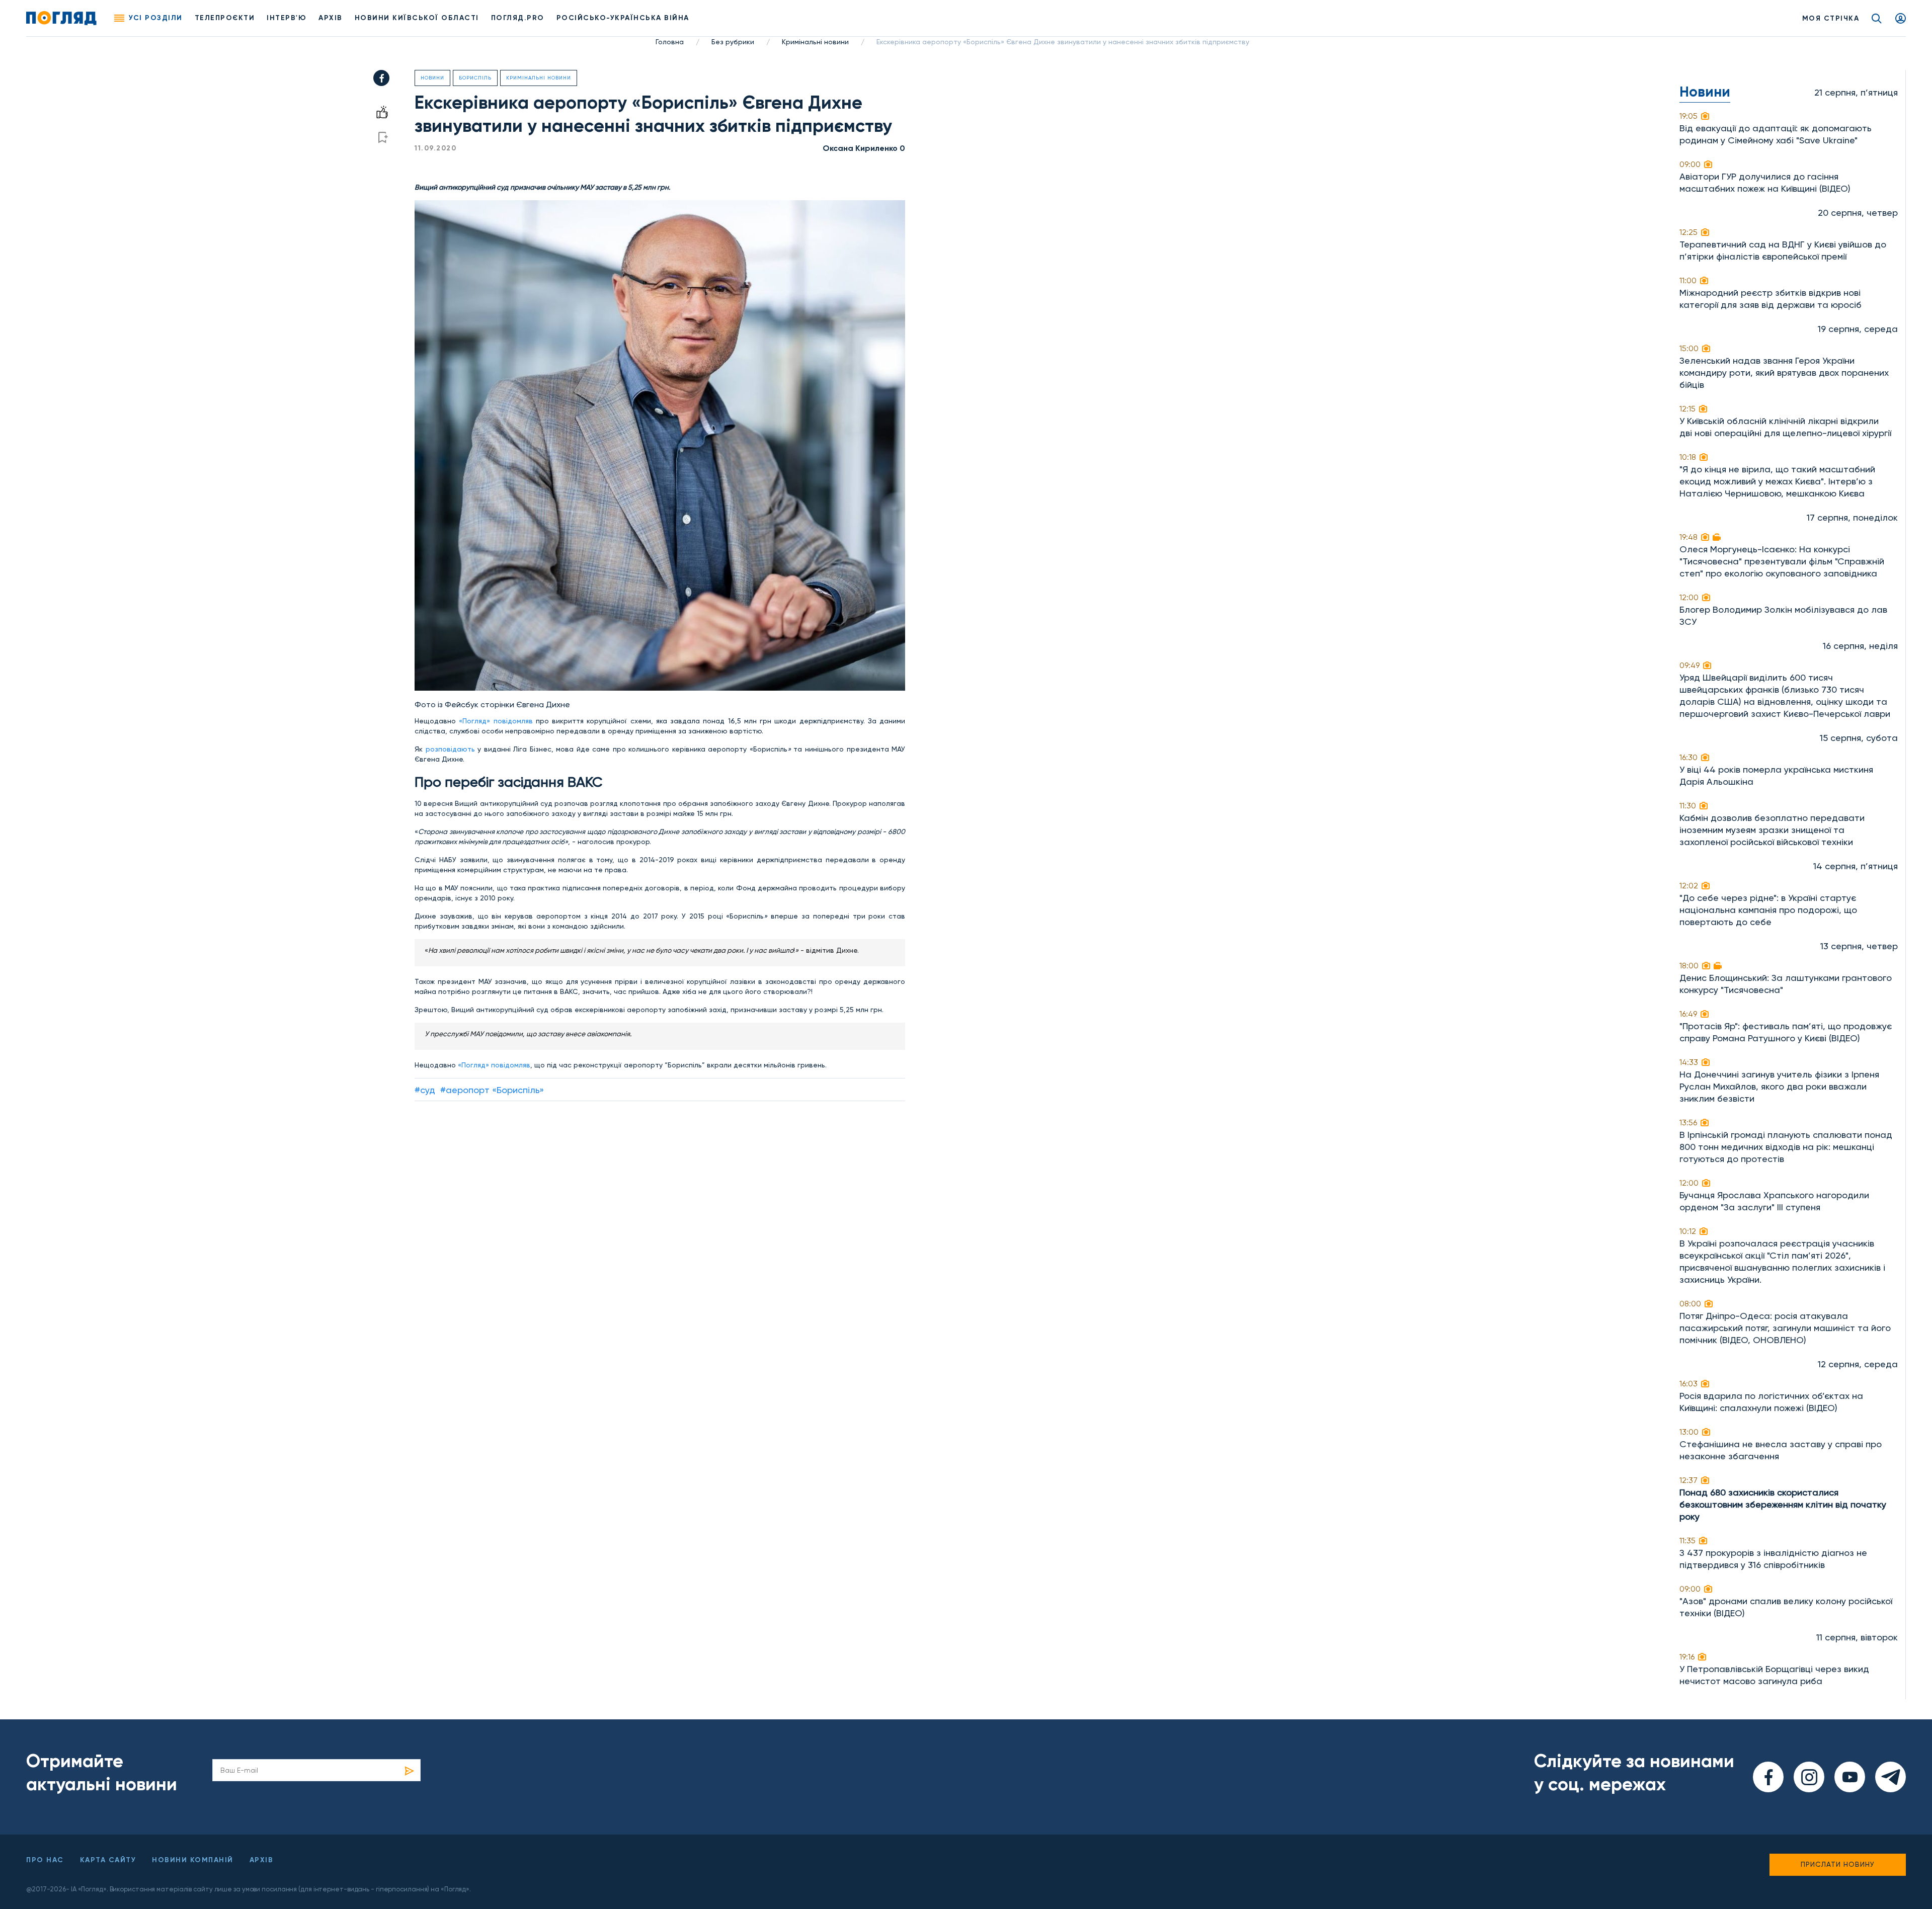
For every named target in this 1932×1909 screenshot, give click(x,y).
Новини (432, 78)
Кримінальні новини (815, 42)
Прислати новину (1838, 1864)
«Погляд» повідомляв (496, 721)
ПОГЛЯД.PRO (518, 18)
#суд (425, 1090)
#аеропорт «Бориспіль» (492, 1090)
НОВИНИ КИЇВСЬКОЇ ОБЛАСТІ (417, 18)
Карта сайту (108, 1860)
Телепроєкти (225, 18)
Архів (331, 18)
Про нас (45, 1860)
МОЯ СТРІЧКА (1831, 18)
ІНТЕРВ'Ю (287, 18)
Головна (670, 42)
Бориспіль (475, 78)
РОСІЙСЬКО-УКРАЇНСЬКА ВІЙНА (623, 18)
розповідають (450, 749)
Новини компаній (193, 1860)
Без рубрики (733, 42)
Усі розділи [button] (156, 18)
